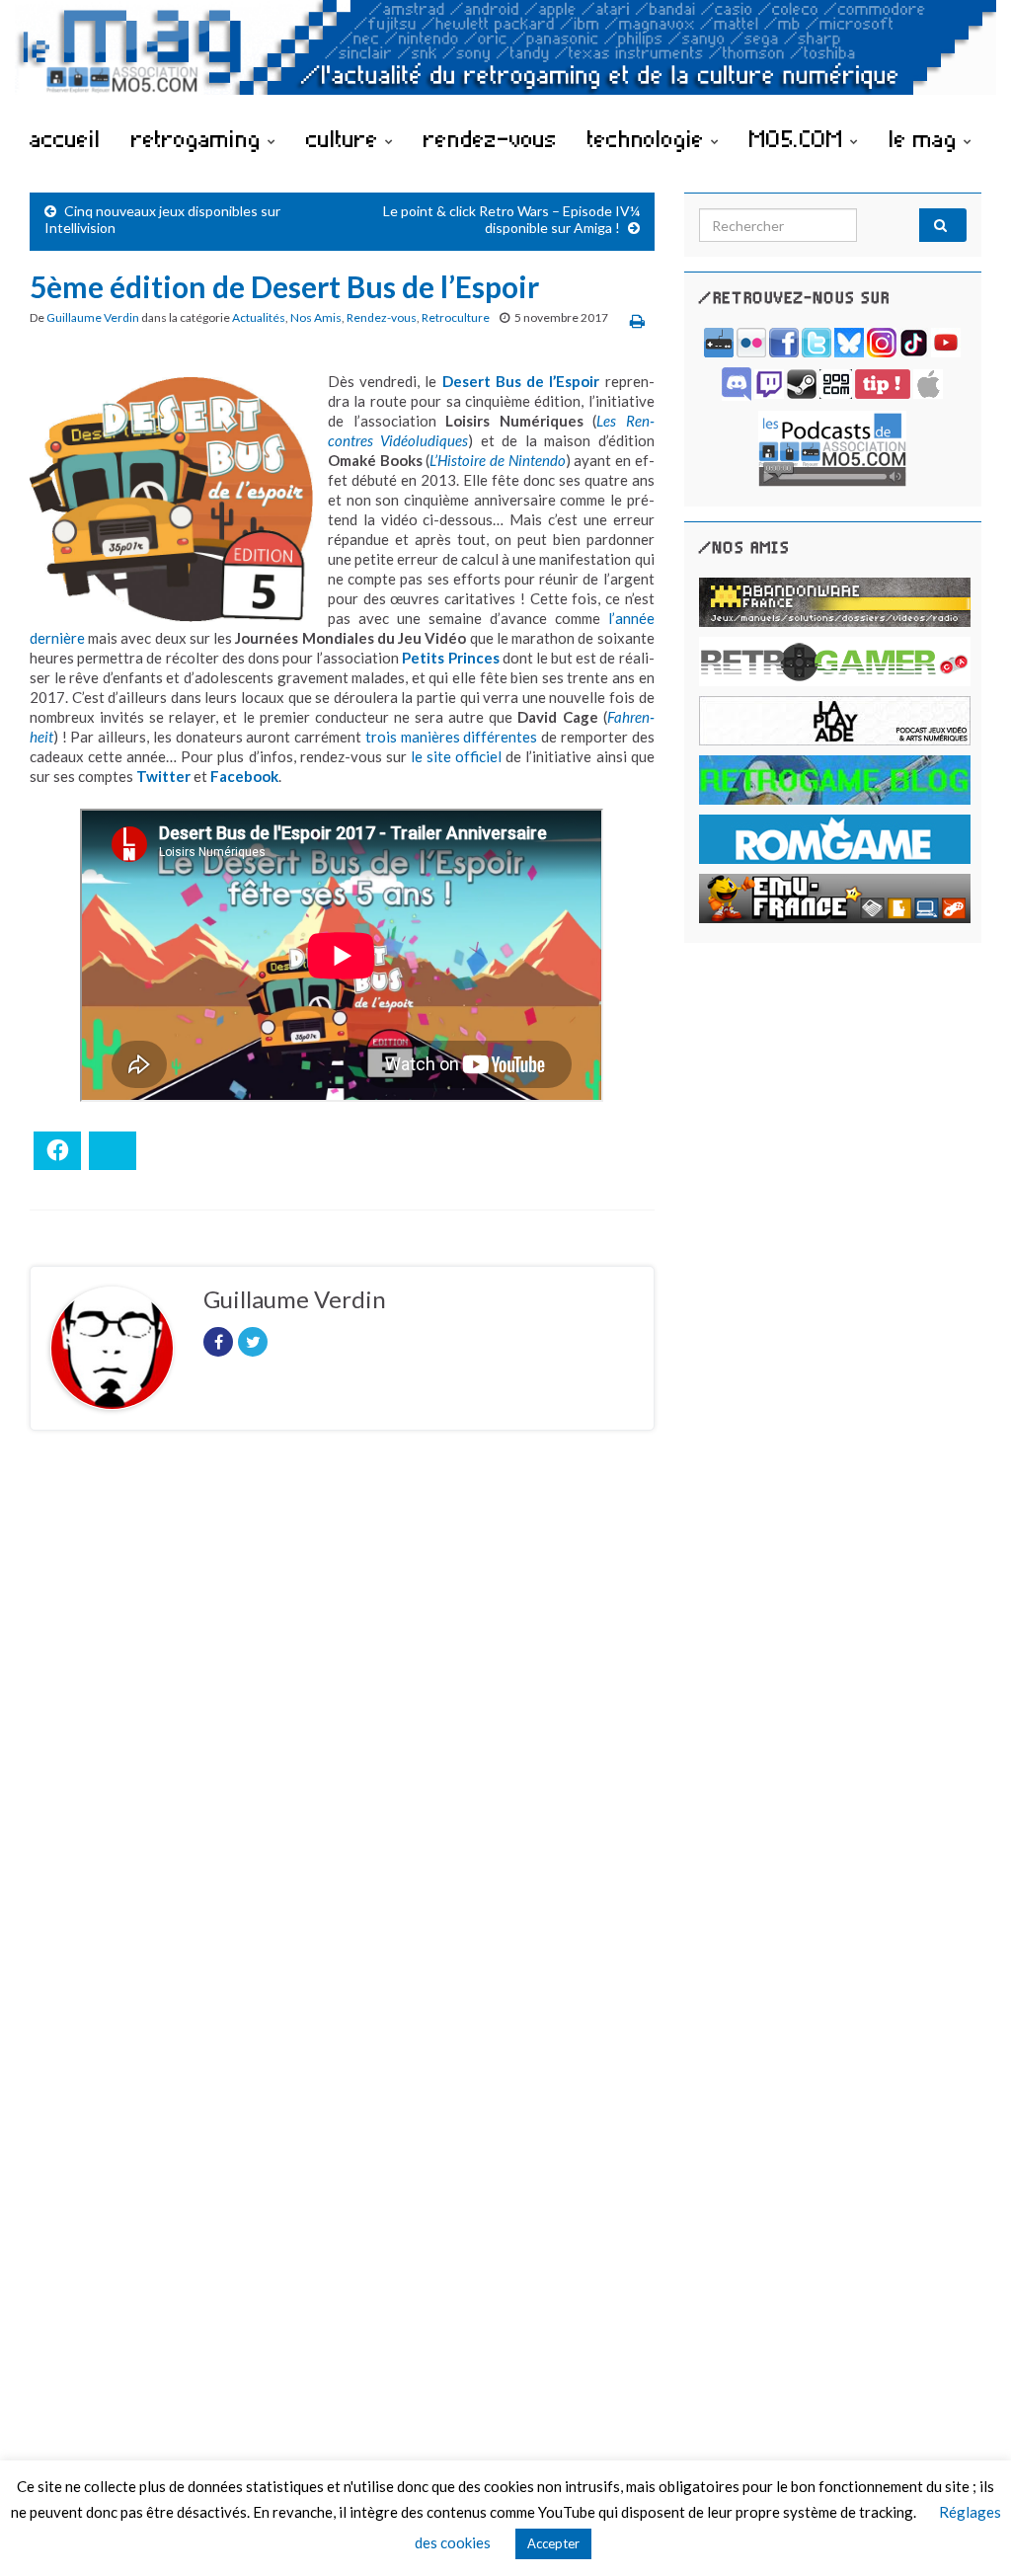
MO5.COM (800, 138)
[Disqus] (342, 1717)
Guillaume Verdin (93, 317)
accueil (65, 138)
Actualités (259, 317)
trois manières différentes (452, 737)
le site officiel (456, 756)
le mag (926, 138)
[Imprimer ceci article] (637, 320)
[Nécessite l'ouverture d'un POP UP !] (832, 447)
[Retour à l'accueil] (505, 57)
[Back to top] (967, 2532)
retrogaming (199, 138)
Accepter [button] (553, 2543)
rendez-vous (490, 138)
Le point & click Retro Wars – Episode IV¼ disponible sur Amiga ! (511, 219)
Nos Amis (316, 317)
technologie (649, 138)
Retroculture (456, 317)
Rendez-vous (382, 317)
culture (346, 138)
